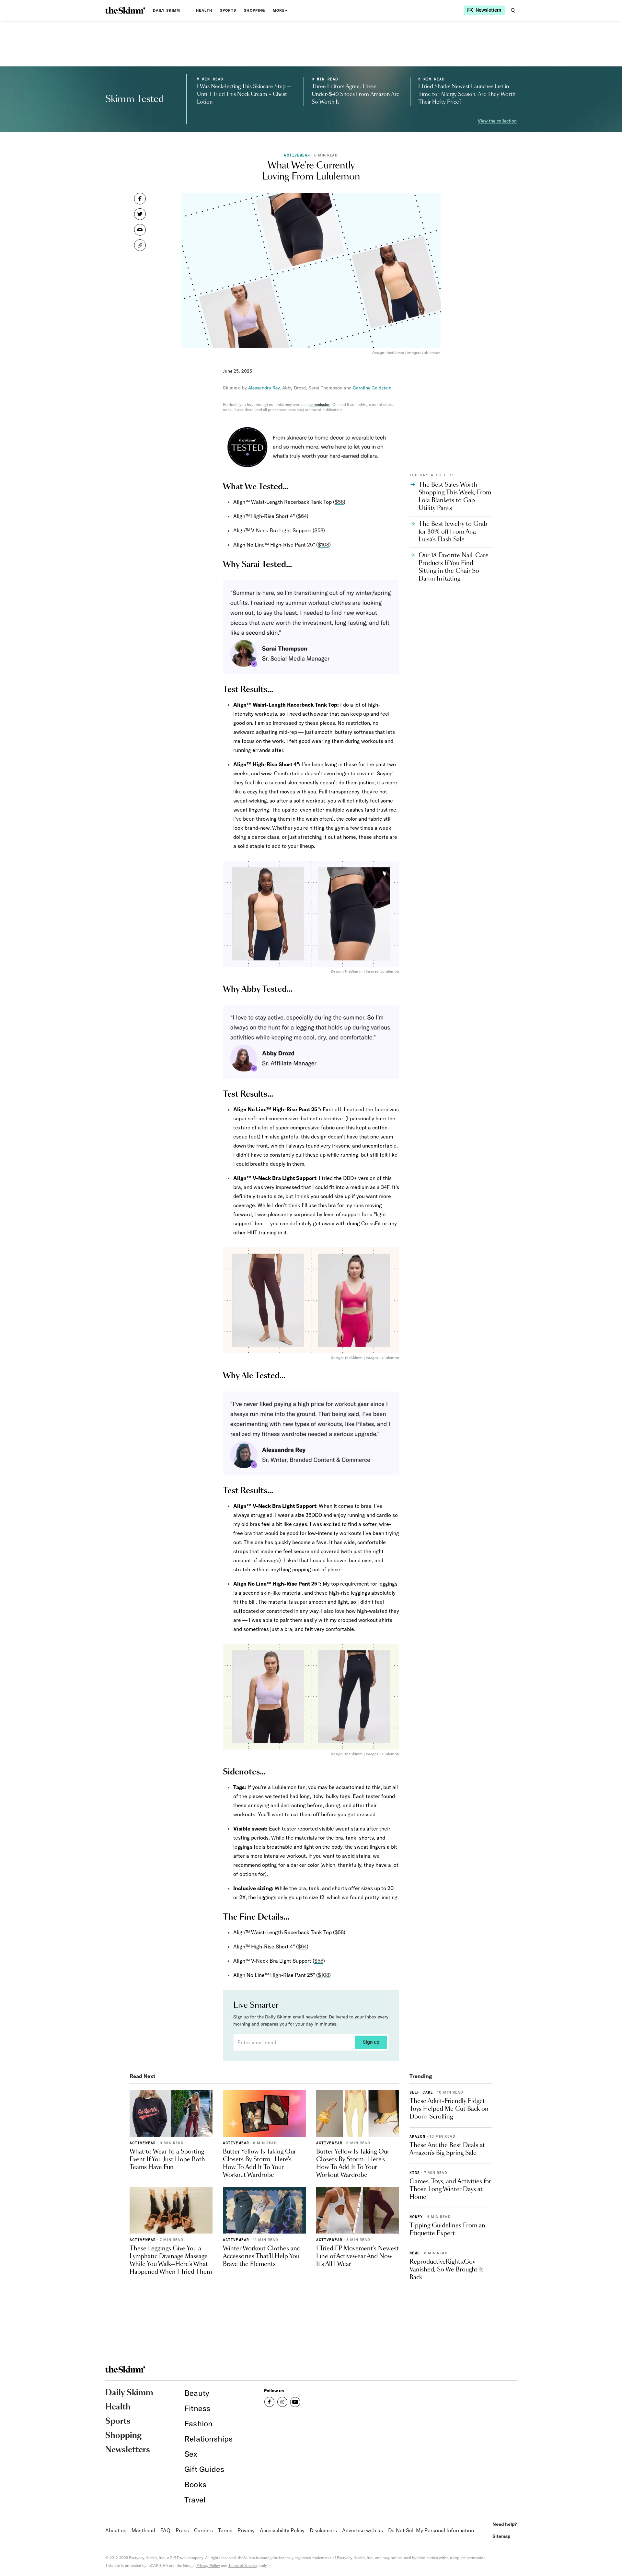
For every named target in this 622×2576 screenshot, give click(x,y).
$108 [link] (323, 545)
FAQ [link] (165, 2530)
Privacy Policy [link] (208, 2565)
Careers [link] (203, 2530)
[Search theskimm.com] (513, 10)
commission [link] (320, 404)
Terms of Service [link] (242, 2565)
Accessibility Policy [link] (282, 2530)
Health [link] (204, 10)
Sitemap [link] (501, 2536)
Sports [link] (228, 10)
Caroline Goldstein (372, 388)
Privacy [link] (246, 2530)
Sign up (371, 2042)
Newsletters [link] (128, 2450)
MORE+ (280, 10)
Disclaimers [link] (323, 2530)
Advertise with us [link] (363, 2530)
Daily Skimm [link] (167, 10)
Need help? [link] (505, 2524)
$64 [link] (302, 516)
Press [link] (182, 2530)
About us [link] (116, 2530)
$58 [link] (339, 502)
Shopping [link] (254, 10)
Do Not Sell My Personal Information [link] (431, 2530)
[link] (125, 10)
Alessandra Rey (264, 388)
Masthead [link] (143, 2530)
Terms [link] (225, 2530)
